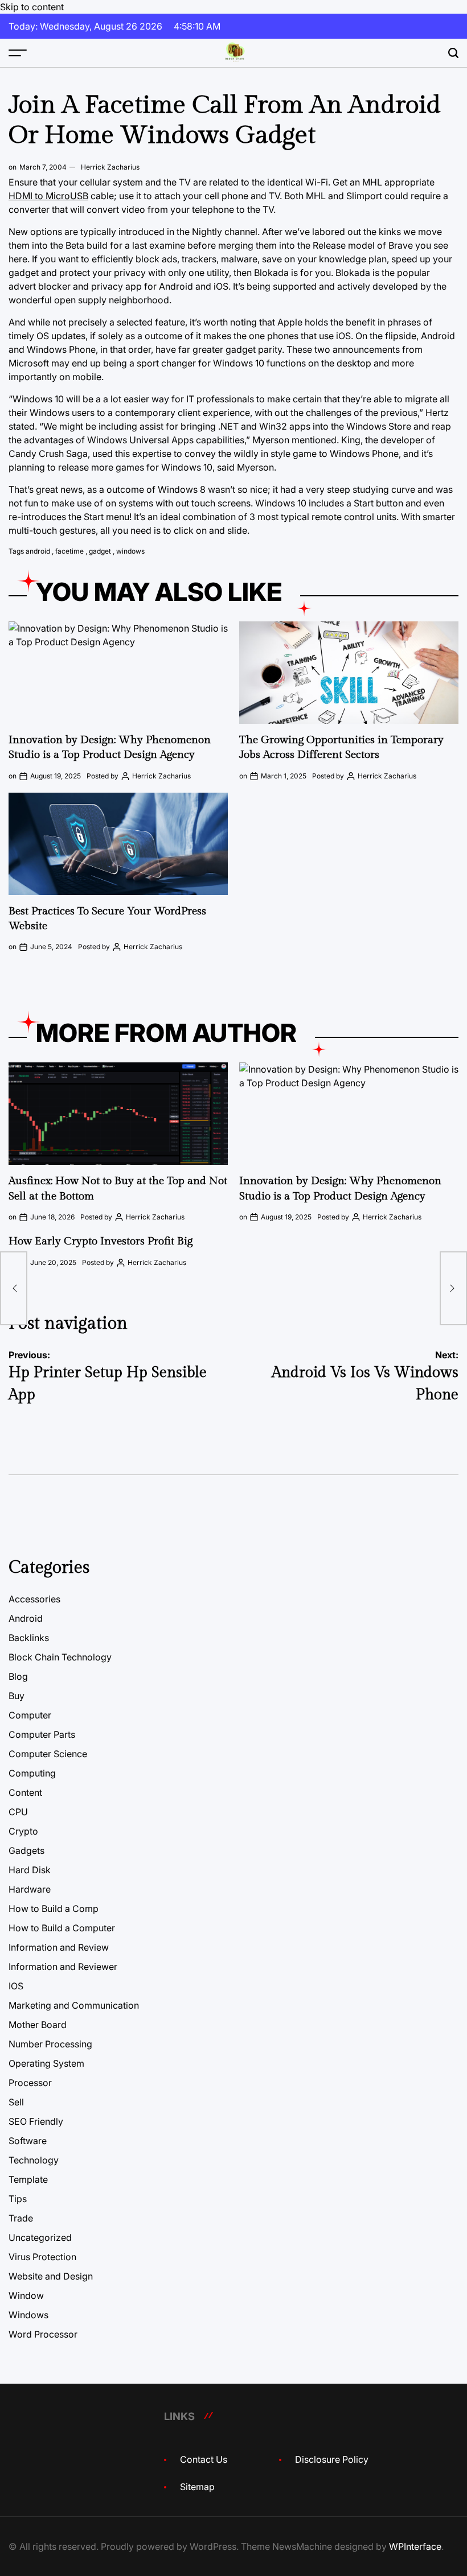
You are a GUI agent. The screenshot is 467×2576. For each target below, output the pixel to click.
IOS (16, 1986)
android (38, 551)
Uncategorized (40, 2237)
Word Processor (43, 2334)
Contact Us (204, 2459)
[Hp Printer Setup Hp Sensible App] (14, 1288)
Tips (18, 2199)
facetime (69, 551)
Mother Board (38, 2025)
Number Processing (50, 2044)
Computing (32, 1773)
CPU (18, 1812)
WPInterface (415, 2546)
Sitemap (197, 2487)
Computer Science (48, 1754)
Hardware (30, 1889)
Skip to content (32, 7)
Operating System (46, 2063)
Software (28, 2141)
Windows (28, 2315)
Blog (18, 1676)
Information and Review (59, 1947)
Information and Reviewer (63, 1967)
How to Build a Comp (54, 1909)
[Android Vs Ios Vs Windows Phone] (453, 1288)
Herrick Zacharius (110, 167)
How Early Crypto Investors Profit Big (101, 1241)
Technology (34, 2160)
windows (130, 551)
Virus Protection (42, 2257)
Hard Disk (30, 1870)
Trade (21, 2218)
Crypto (23, 1831)
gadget (100, 551)
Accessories (34, 1599)
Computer (30, 1715)
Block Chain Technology (60, 1657)
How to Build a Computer (62, 1928)
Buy (17, 1696)
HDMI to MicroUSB (48, 196)
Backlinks (29, 1638)
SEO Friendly (36, 2121)
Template (28, 2179)
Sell (16, 2102)
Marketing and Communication (74, 2005)
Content (25, 1792)
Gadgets (26, 1850)
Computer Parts (42, 1734)
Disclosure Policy (332, 2459)
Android (26, 1618)
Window (26, 2295)
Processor (30, 2083)
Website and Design (51, 2276)
